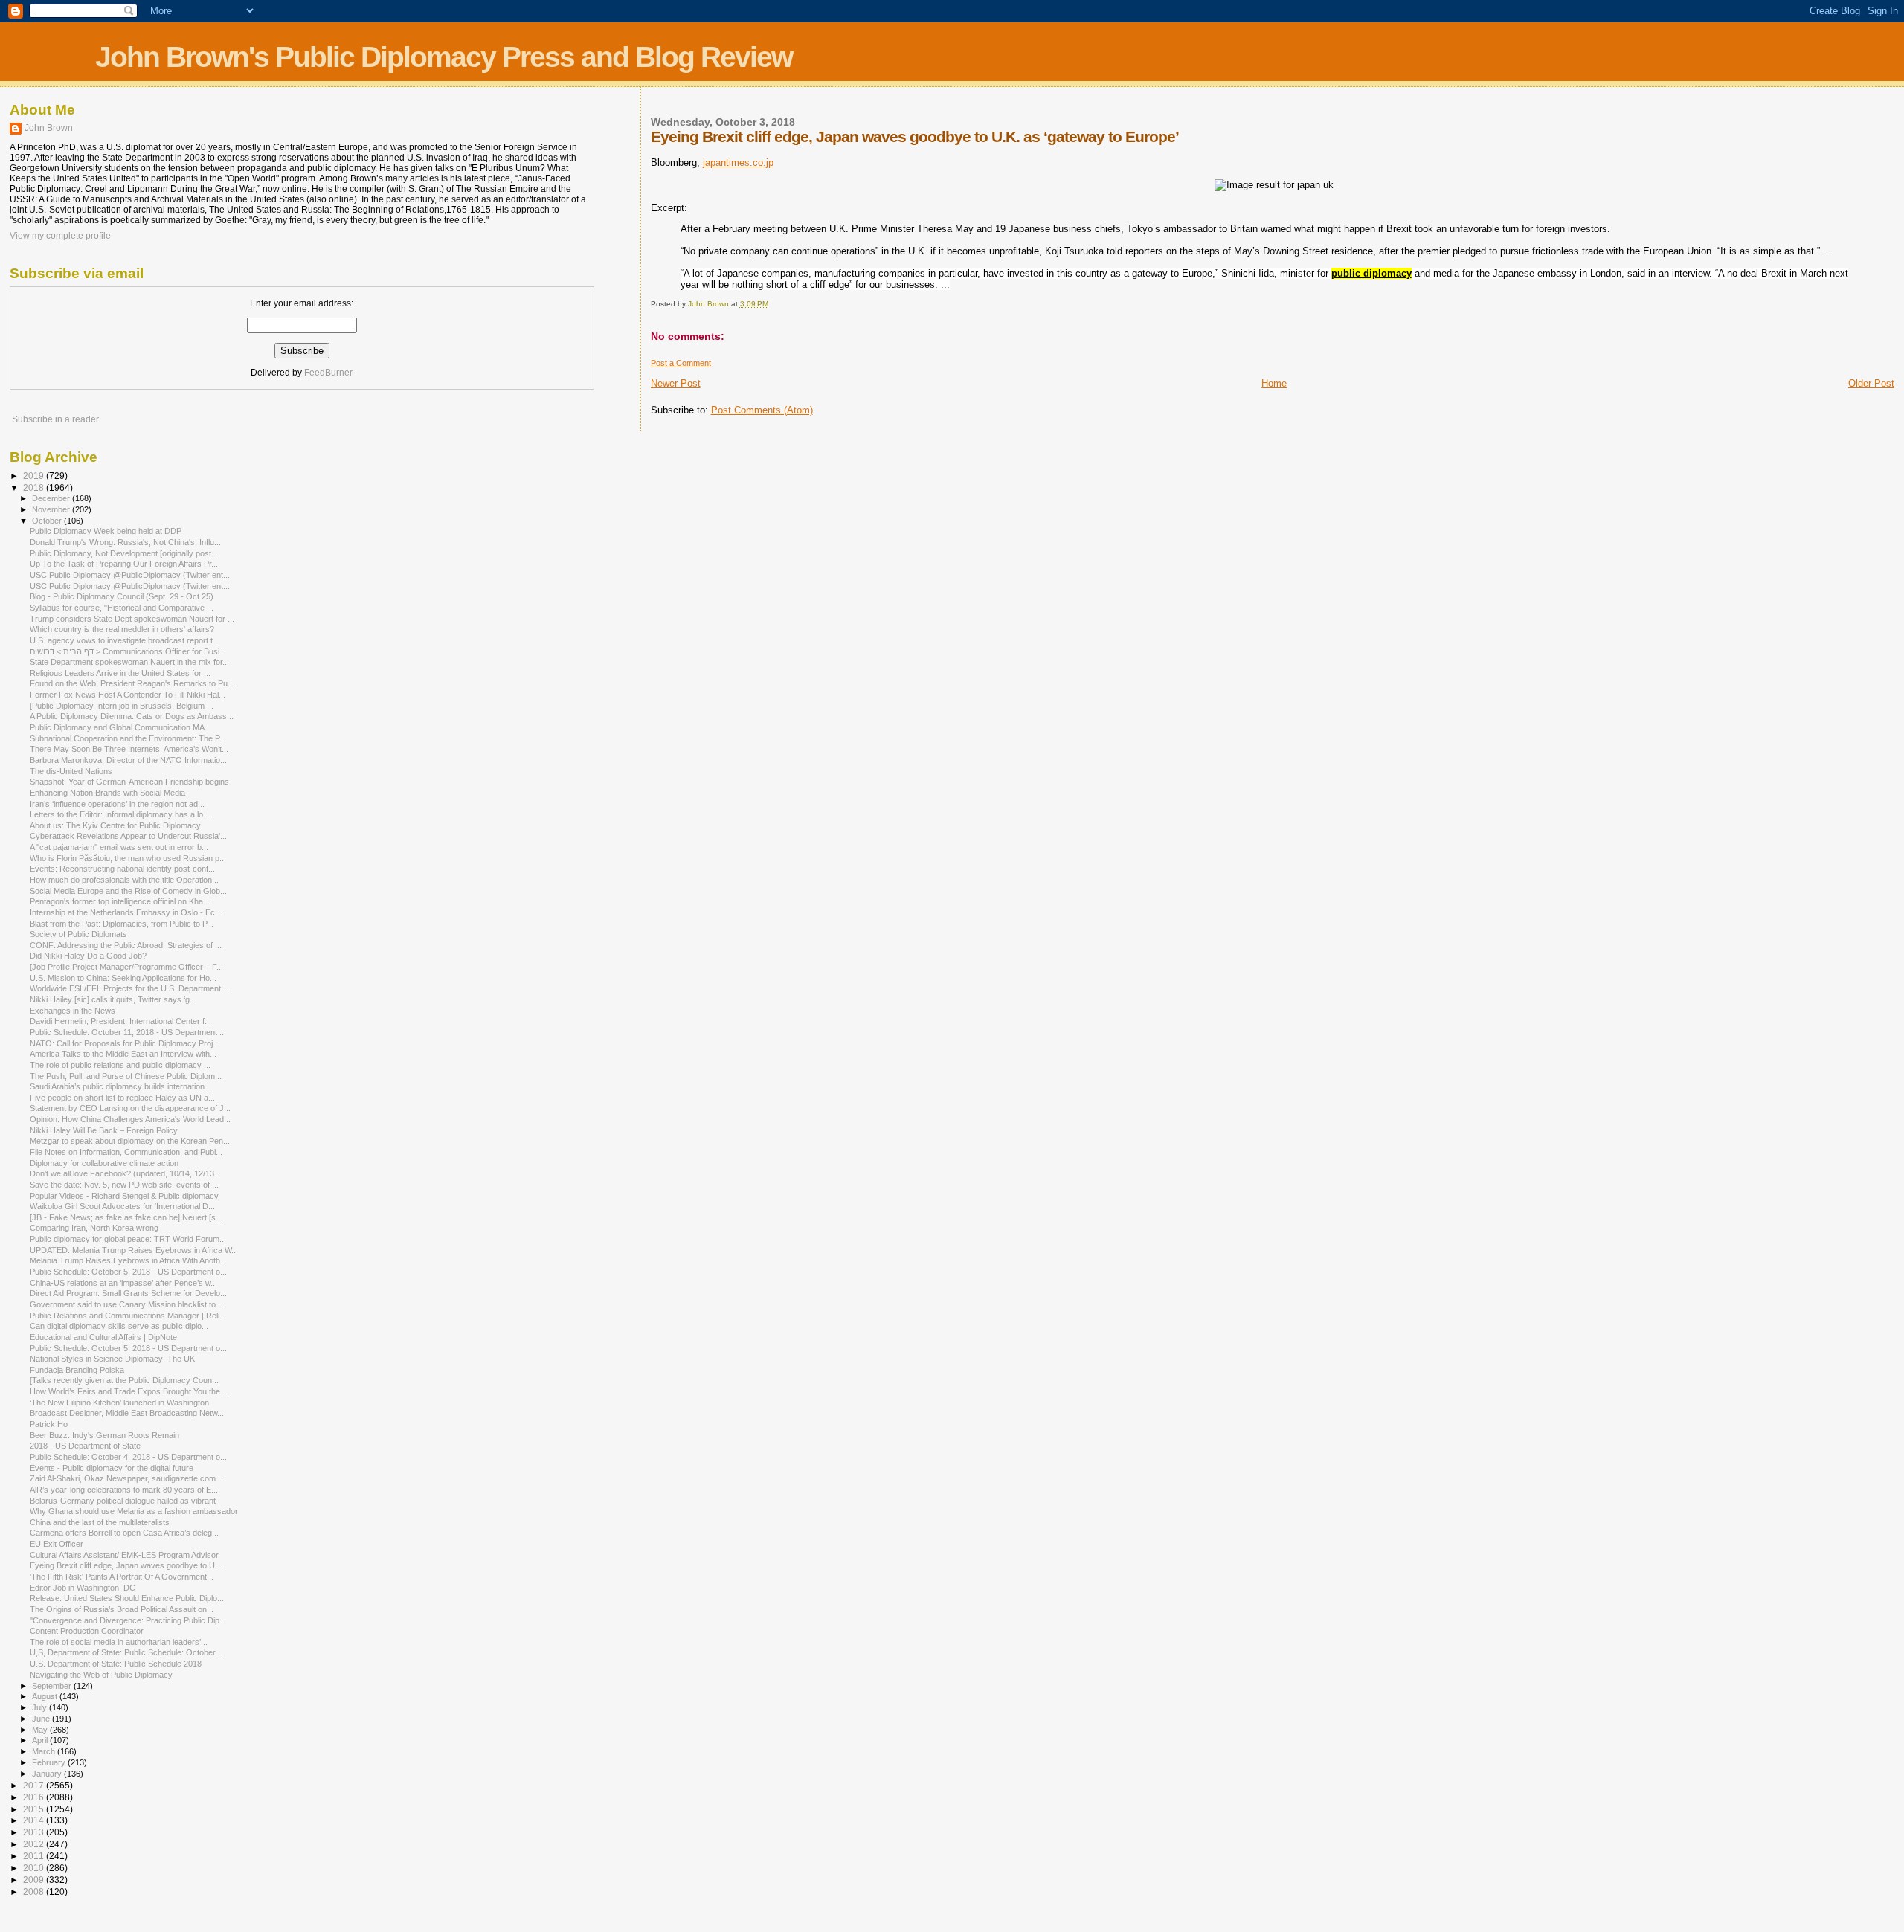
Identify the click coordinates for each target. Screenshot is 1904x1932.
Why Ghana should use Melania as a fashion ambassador (134, 1511)
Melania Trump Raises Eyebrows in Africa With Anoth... (128, 1260)
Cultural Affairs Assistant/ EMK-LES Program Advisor (124, 1555)
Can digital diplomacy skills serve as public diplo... (119, 1326)
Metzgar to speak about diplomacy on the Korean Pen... (130, 1141)
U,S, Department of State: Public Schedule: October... (126, 1652)
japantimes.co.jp (738, 162)
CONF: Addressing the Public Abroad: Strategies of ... (126, 945)
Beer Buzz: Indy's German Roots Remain (104, 1435)
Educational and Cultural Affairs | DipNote (103, 1337)
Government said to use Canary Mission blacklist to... (126, 1304)
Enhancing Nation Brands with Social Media (107, 793)
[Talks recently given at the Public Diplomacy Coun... (124, 1380)
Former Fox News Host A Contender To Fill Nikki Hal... (128, 695)
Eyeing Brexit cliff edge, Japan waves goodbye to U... (126, 1565)
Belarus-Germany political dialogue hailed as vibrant (123, 1501)
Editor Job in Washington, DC (83, 1588)
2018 (35, 487)
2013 (35, 1832)
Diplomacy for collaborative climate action (104, 1163)
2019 (35, 476)
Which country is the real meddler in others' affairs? (122, 629)
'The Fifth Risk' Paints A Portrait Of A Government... (122, 1577)
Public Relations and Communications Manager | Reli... (128, 1316)
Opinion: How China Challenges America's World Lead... (130, 1119)
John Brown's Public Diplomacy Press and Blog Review (444, 57)
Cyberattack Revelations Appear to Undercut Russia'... (128, 836)
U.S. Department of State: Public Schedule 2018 (116, 1664)
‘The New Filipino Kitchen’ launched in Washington (119, 1403)
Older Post (1871, 383)
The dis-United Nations (71, 771)
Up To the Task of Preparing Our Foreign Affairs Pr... (124, 564)
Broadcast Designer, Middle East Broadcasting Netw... (127, 1413)
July (41, 1707)
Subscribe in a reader (55, 419)
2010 (35, 1868)
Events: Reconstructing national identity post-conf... (122, 869)
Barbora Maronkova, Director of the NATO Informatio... (128, 760)
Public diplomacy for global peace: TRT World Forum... (128, 1239)
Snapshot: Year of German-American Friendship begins (129, 782)
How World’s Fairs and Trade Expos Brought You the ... (129, 1391)
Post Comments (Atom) (762, 410)
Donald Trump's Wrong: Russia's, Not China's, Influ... (125, 542)
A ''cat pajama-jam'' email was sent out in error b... (119, 847)
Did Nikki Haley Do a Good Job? (88, 956)
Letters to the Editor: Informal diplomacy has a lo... (120, 814)
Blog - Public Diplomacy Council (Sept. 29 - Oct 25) (122, 596)
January (48, 1774)
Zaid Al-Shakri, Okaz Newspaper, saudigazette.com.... (127, 1478)
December (52, 498)
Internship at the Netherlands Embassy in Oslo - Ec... (126, 912)
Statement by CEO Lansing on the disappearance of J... (130, 1108)
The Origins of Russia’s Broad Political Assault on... (122, 1609)
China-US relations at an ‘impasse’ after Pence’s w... (123, 1283)
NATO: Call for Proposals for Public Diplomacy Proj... (125, 1043)
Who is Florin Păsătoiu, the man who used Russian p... (128, 858)
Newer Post (676, 383)
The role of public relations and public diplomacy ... (120, 1065)
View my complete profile (60, 236)
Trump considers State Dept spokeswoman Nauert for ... (132, 619)
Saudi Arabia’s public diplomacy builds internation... (120, 1086)
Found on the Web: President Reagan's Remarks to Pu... (132, 683)
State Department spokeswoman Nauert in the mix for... (129, 662)
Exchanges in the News (73, 1011)
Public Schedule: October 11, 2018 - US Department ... (128, 1032)
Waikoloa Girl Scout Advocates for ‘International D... (122, 1206)
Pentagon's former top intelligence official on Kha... (120, 901)
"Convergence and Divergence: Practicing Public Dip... (128, 1620)
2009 (35, 1880)
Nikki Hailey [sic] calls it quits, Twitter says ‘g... (113, 999)
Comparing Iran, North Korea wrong (94, 1228)
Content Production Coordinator (87, 1631)
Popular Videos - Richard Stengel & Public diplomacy (124, 1196)
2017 (35, 1785)
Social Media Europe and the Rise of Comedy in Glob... (128, 891)
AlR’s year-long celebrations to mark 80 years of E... (124, 1490)
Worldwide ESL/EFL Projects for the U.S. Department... (129, 988)
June (42, 1719)
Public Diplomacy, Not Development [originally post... (124, 553)
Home (1274, 383)
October (48, 521)
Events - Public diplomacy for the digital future (112, 1468)
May (41, 1730)
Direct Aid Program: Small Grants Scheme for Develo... (128, 1293)
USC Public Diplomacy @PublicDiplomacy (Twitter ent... (130, 575)
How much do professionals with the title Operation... (124, 880)
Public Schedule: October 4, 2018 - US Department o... (128, 1457)
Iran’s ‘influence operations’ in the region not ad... (117, 804)
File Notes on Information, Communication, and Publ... (126, 1152)
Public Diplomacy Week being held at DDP (106, 531)
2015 (35, 1809)
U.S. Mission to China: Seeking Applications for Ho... (123, 978)
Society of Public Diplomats (78, 934)
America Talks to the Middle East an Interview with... (123, 1054)
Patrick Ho (49, 1424)
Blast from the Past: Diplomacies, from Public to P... (122, 924)
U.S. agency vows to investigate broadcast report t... (125, 640)
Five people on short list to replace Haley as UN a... (122, 1098)
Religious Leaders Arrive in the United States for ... (120, 673)
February (50, 1762)
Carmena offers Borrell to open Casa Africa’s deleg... (124, 1533)
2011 (35, 1856)
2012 (35, 1844)
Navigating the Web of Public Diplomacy (101, 1675)
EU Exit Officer (57, 1544)
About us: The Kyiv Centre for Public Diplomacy (115, 825)
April (41, 1740)
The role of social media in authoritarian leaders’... (119, 1642)
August (46, 1696)
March (45, 1751)
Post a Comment (681, 363)
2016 (35, 1797)
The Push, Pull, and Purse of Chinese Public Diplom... (126, 1076)
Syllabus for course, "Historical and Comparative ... (122, 608)
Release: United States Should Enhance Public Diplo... (127, 1598)
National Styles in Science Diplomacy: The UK (112, 1359)
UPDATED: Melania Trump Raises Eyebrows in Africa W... (134, 1250)
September (53, 1686)
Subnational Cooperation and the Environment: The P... (128, 738)
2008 (35, 1891)
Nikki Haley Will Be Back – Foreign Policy (104, 1130)
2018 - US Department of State (85, 1446)
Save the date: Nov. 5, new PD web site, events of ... (124, 1185)
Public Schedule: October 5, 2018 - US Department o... (128, 1272)
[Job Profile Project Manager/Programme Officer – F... (126, 967)
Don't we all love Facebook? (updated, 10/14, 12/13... (125, 1173)
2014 (35, 1820)
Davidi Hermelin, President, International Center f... (120, 1021)
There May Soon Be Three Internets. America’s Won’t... (129, 749)
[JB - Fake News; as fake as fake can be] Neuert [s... (126, 1217)
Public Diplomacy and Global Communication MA (117, 727)
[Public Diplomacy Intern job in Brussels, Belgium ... (122, 706)
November (52, 509)
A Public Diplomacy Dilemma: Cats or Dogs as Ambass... (132, 716)
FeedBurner (328, 373)
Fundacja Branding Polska (77, 1370)
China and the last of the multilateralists (100, 1522)
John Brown (49, 128)
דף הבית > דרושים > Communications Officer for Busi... (128, 651)
